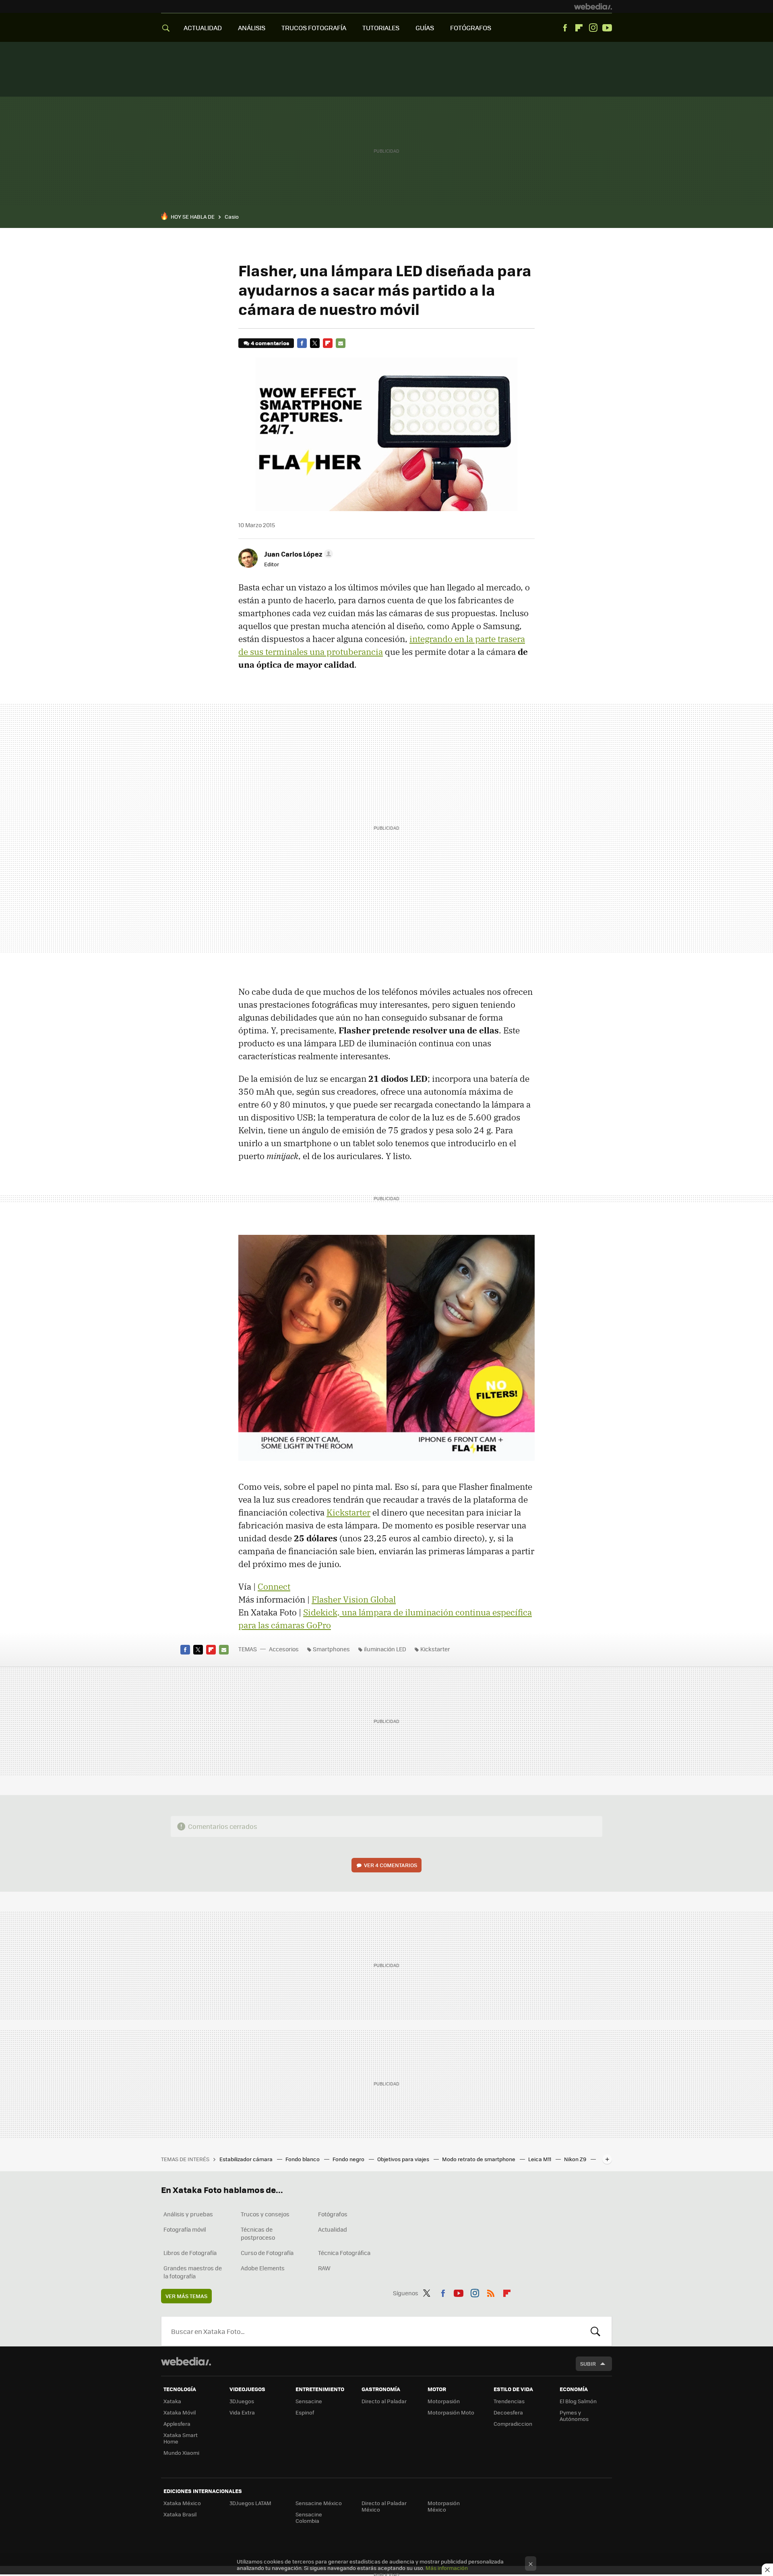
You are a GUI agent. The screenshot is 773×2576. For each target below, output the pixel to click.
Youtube (607, 28)
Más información (447, 2568)
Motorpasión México (444, 2506)
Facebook (565, 28)
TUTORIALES (381, 28)
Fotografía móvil (185, 2229)
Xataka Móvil (180, 2412)
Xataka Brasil (180, 2514)
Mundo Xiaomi (181, 2453)
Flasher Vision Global (354, 1599)
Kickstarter (348, 1512)
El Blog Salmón (578, 2401)
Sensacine (309, 2401)
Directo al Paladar (384, 2401)
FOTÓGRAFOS (471, 28)
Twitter (315, 343)
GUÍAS (425, 28)
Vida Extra (242, 2412)
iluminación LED (385, 1649)
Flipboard (579, 28)
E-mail (341, 343)
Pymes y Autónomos (574, 2416)
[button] (297, 554)
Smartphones (331, 1649)
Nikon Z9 (576, 2159)
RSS (491, 2292)
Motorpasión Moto (451, 2412)
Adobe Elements (263, 2268)
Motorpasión (444, 2401)
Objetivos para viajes (404, 2159)
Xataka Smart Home (181, 2438)
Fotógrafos (333, 2214)
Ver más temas (186, 2296)
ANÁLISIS (252, 28)
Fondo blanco (303, 2159)
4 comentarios (270, 343)
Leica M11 (540, 2159)
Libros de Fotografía (190, 2253)
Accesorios (284, 1649)
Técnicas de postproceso (258, 2233)
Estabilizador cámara (247, 2159)
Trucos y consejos (265, 2214)
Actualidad (333, 2229)
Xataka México (182, 2503)
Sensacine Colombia (309, 2517)
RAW (324, 2268)
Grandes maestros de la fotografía (193, 2272)
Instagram (593, 28)
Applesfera (177, 2424)
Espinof (305, 2412)
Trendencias (509, 2401)
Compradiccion (513, 2424)
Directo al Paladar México (384, 2506)
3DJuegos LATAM (250, 2503)
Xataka (172, 2401)
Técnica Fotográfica (344, 2253)
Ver (391, 1865)
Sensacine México (319, 2503)
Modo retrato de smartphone (479, 2159)
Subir (588, 2364)
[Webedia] (593, 6)
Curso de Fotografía (267, 2253)
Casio (232, 216)
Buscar (595, 2331)
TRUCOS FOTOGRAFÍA (314, 28)
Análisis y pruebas (188, 2214)
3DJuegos (242, 2401)
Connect (274, 1586)
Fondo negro (349, 2159)
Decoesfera (508, 2412)
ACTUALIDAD (203, 28)
